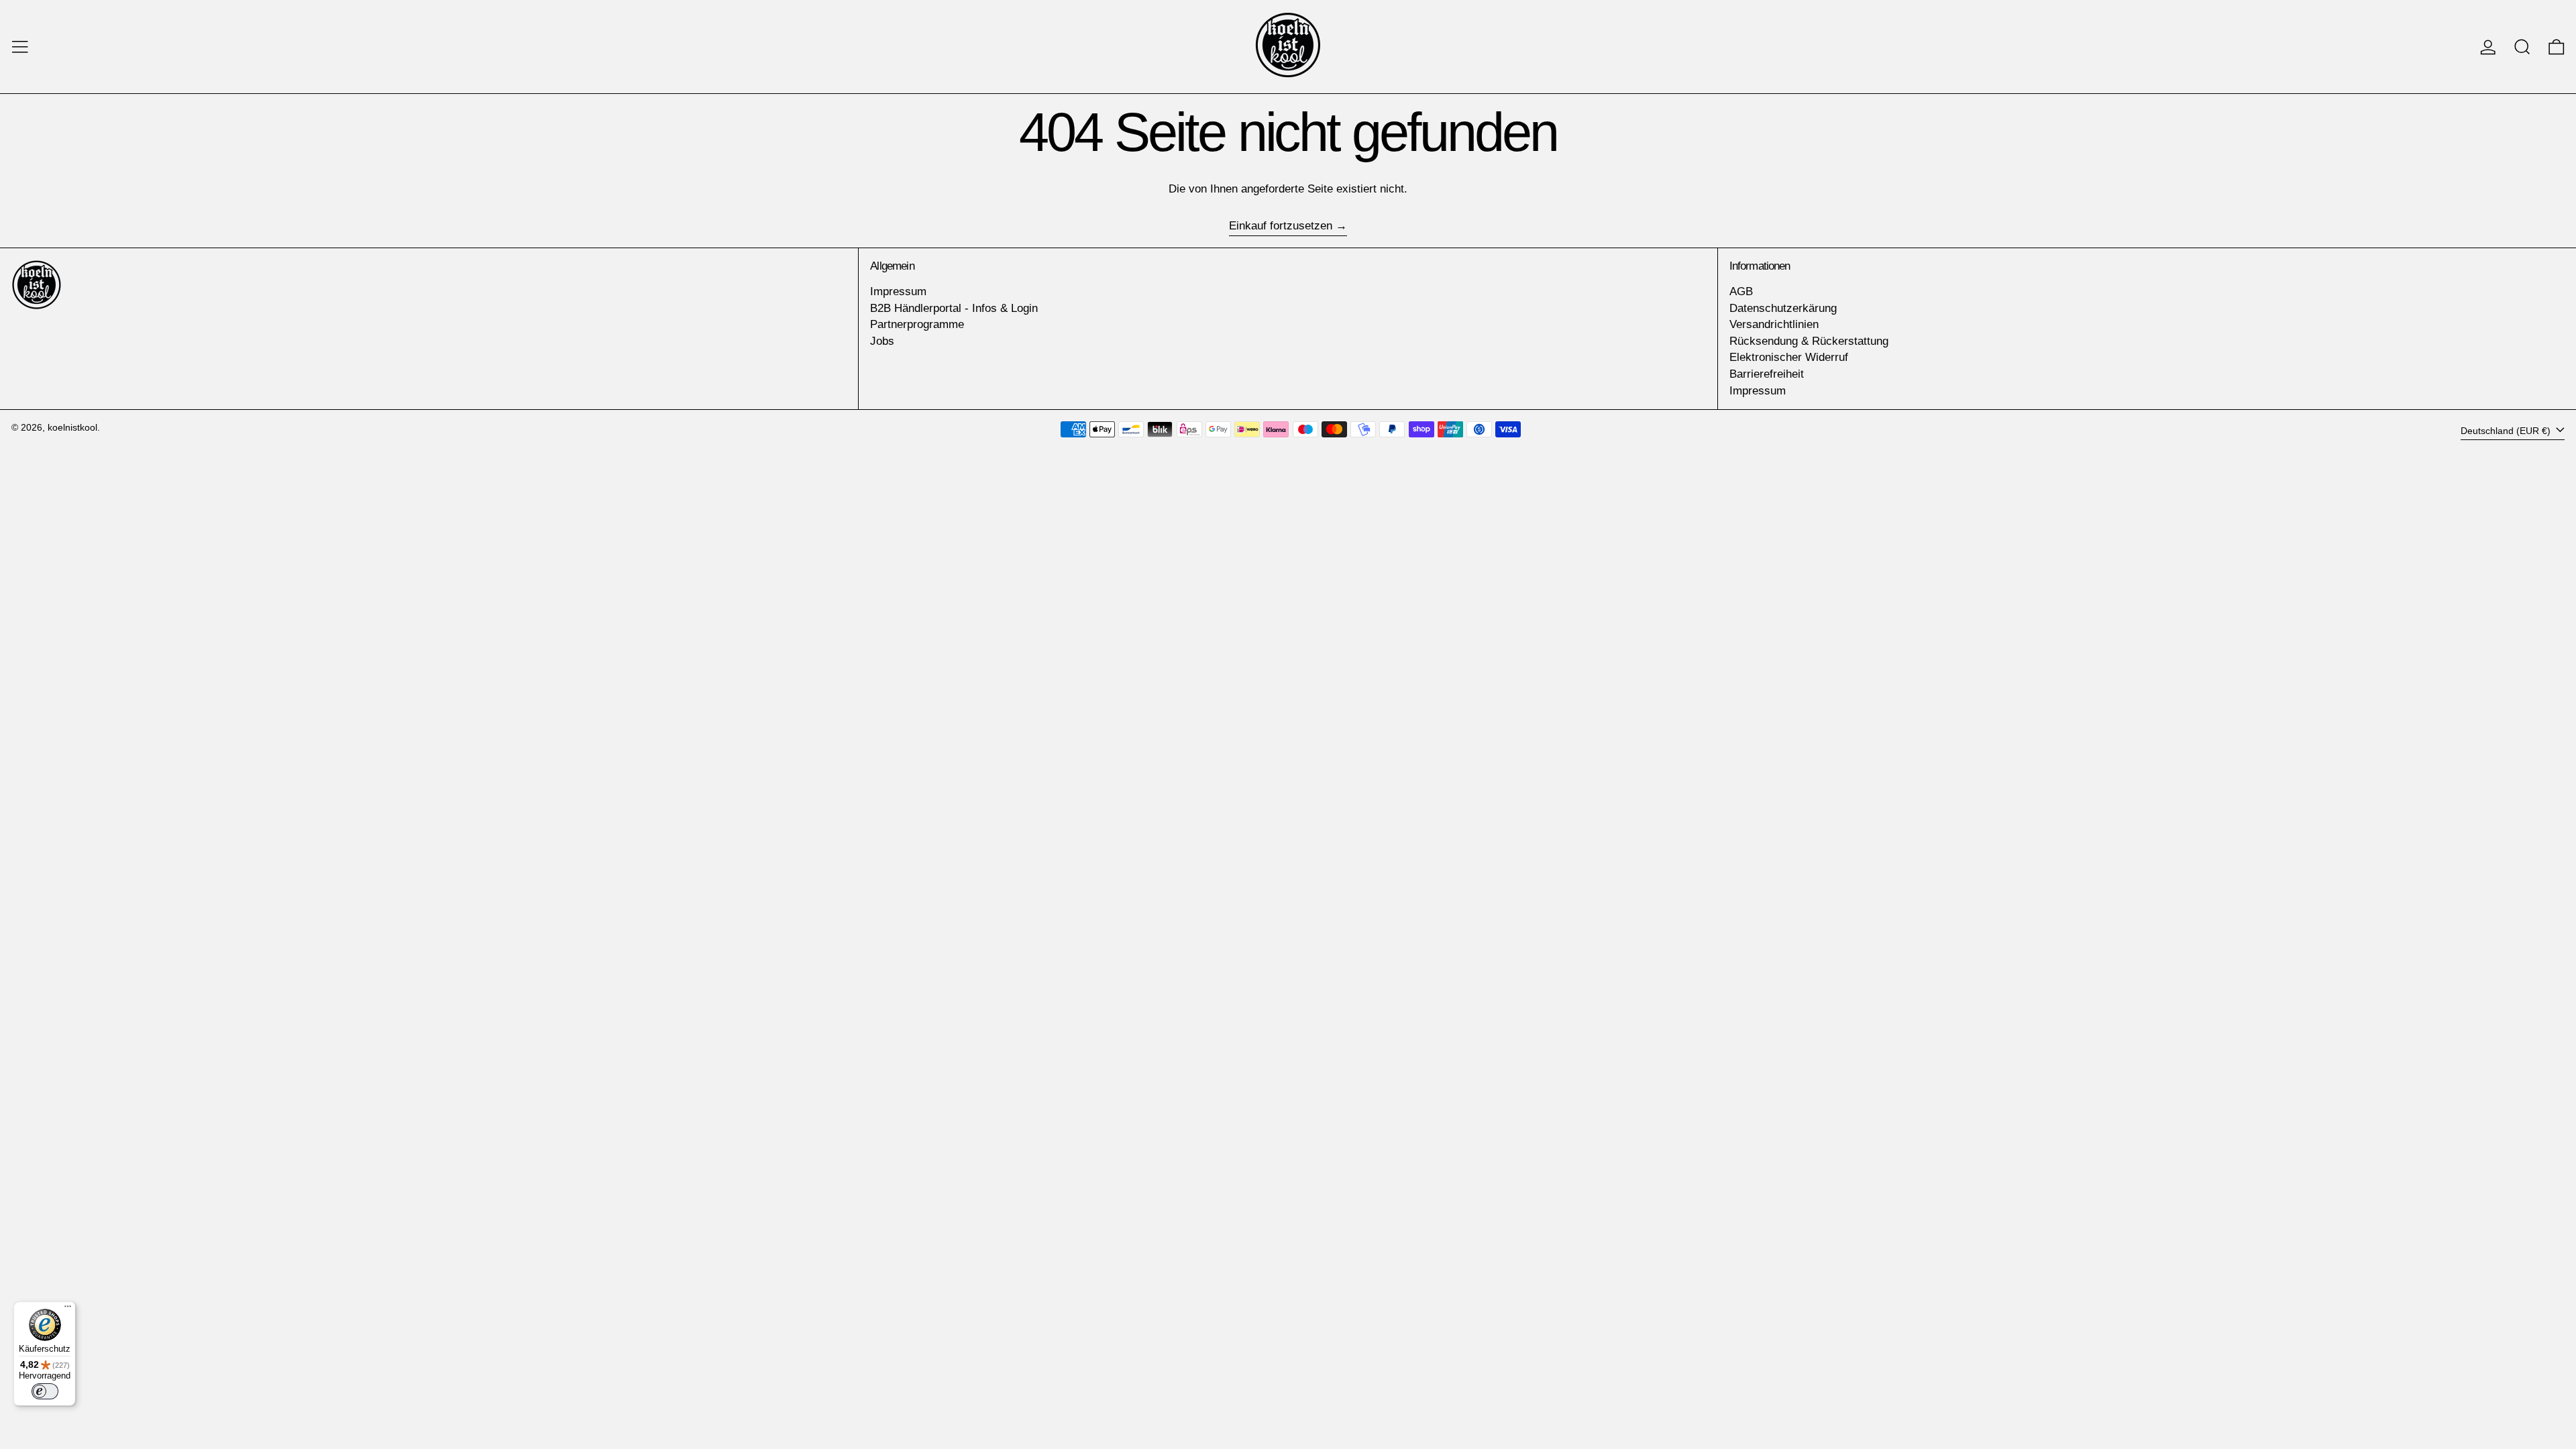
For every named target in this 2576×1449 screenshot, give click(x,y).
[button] (2522, 47)
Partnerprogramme (917, 324)
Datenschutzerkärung (1783, 308)
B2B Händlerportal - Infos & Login (954, 308)
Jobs (882, 341)
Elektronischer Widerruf (1789, 357)
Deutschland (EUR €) (2507, 431)
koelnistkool (72, 428)
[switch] (45, 1391)
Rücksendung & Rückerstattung (1809, 341)
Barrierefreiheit (1767, 374)
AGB (1741, 291)
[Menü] (68, 1309)
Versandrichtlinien (1774, 324)
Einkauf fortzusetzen (1281, 226)
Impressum (898, 291)
